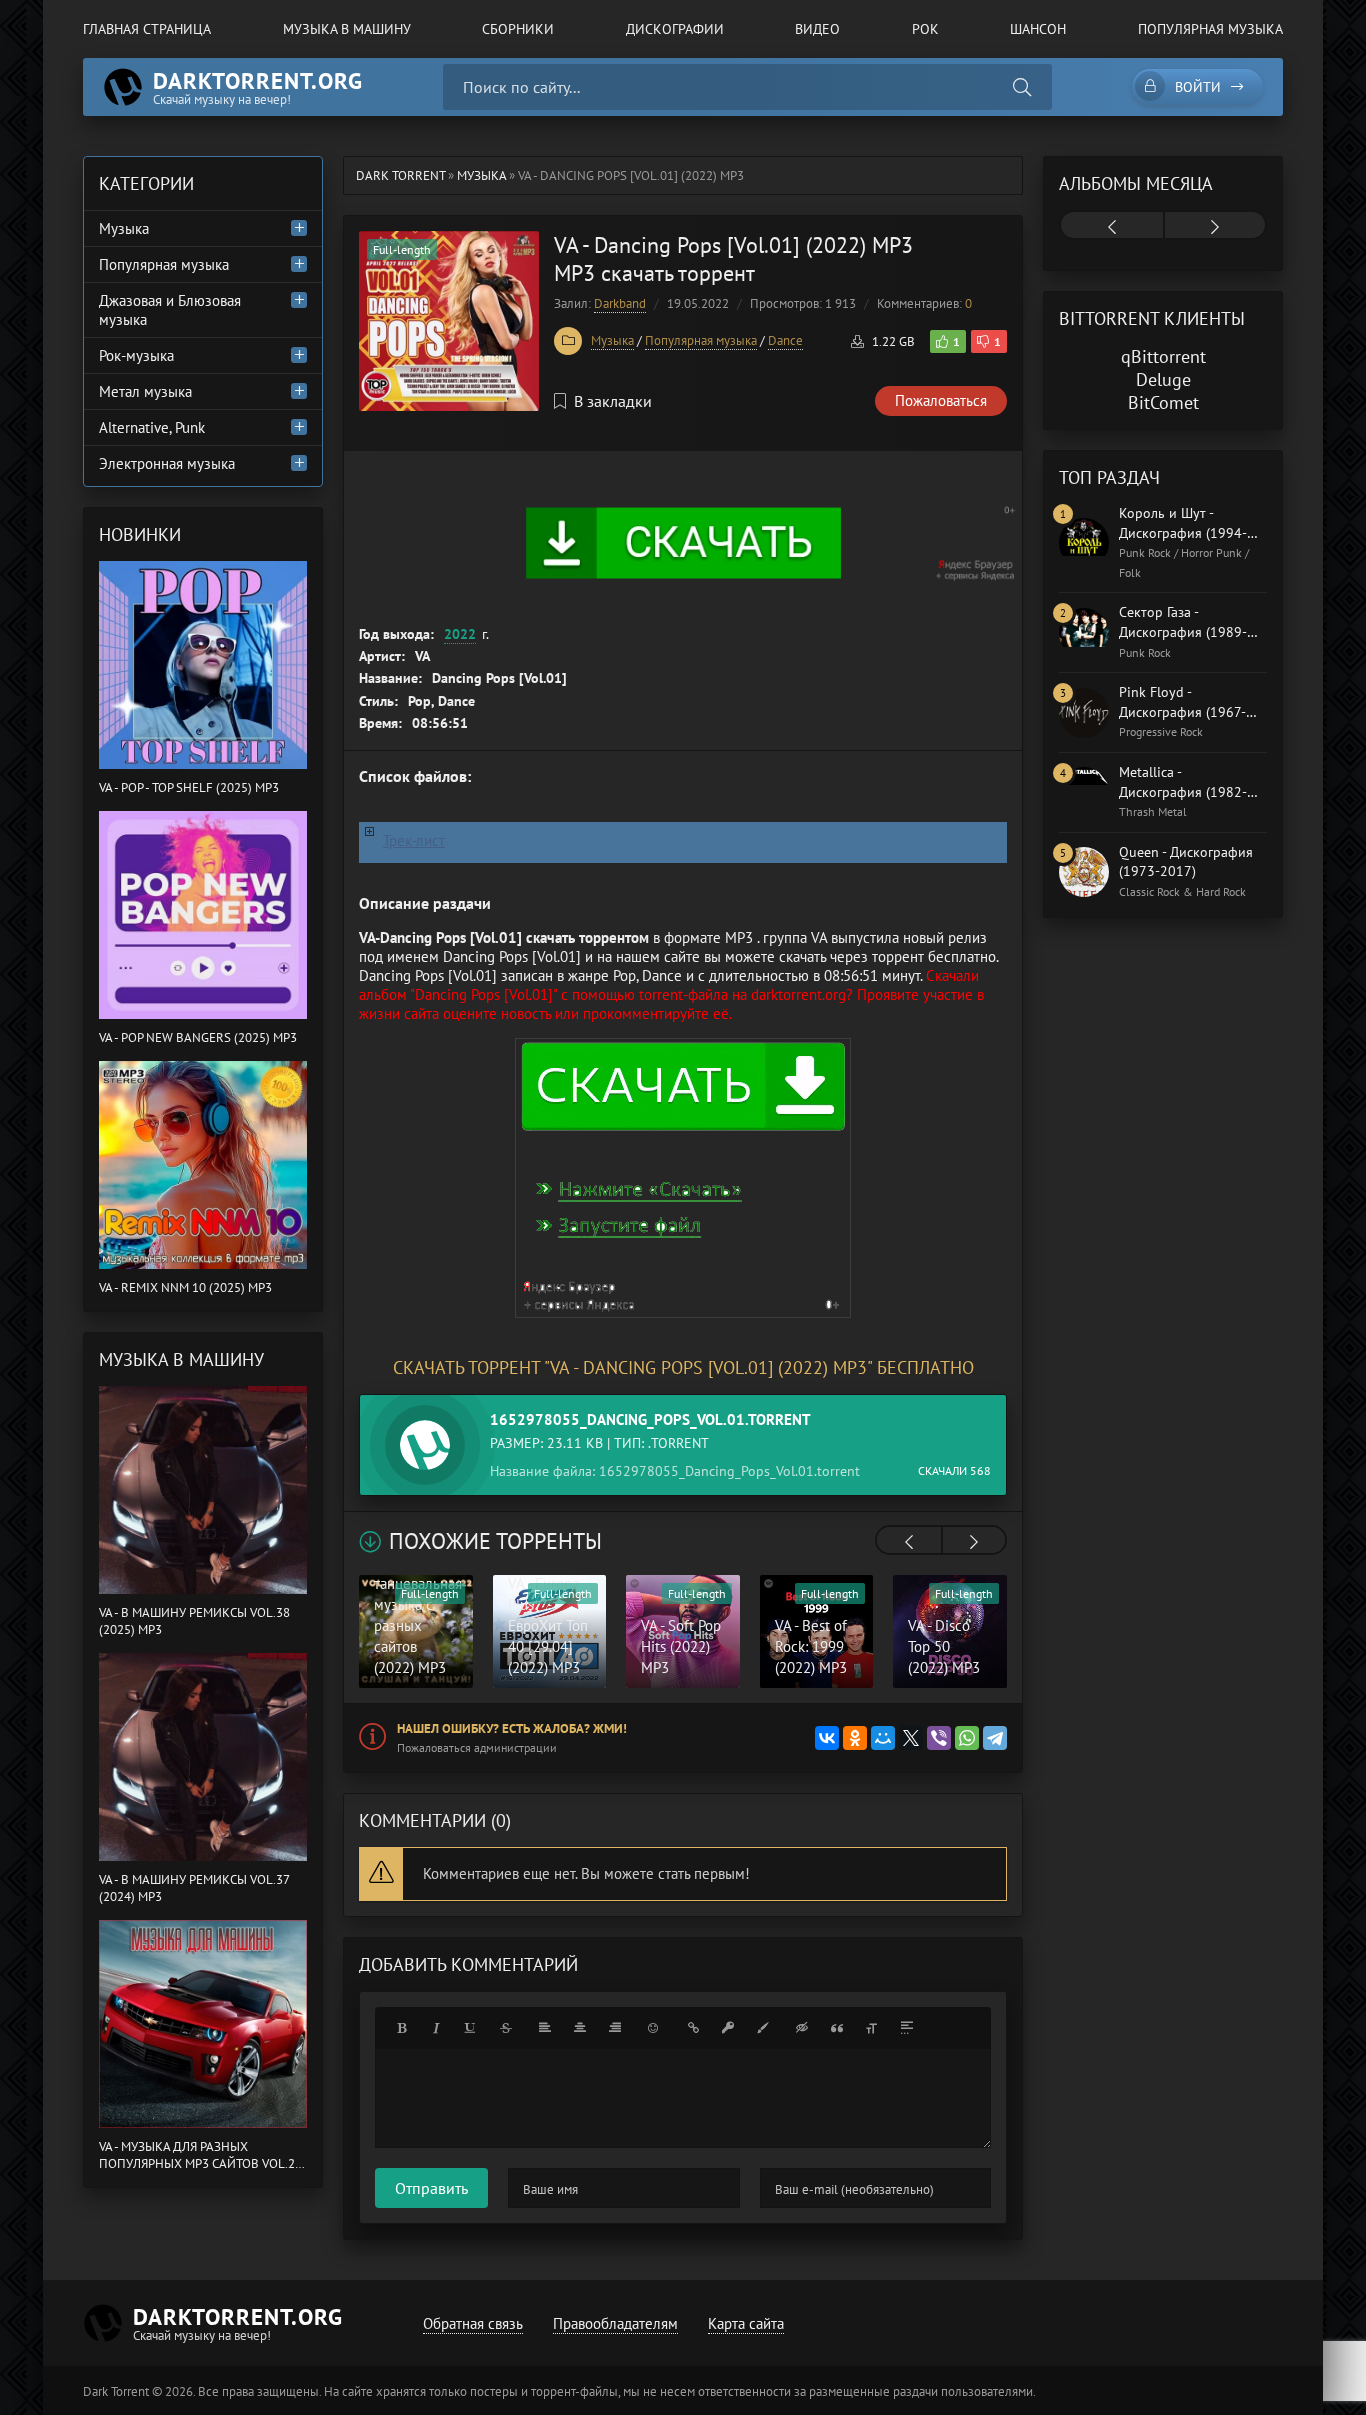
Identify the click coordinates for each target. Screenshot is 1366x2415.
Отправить (431, 2188)
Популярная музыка (1210, 29)
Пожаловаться (941, 400)
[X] (911, 1738)
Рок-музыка (136, 355)
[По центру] (580, 2028)
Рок (925, 29)
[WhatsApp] (967, 1738)
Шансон (1038, 29)
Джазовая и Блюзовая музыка (170, 310)
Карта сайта (746, 2323)
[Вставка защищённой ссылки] (728, 2028)
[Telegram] (995, 1738)
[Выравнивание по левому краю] (545, 2028)
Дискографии (675, 29)
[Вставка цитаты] (837, 2028)
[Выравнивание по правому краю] (615, 2028)
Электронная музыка (167, 463)
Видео (817, 29)
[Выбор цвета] (763, 2028)
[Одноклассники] (855, 1738)
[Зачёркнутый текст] (506, 2028)
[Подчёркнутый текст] (471, 2028)
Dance (785, 340)
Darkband (620, 303)
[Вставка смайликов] (654, 2028)
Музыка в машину (347, 29)
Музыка (612, 340)
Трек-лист (414, 840)
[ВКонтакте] (827, 1738)
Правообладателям (615, 2323)
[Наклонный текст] (436, 2028)
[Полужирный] (401, 2028)
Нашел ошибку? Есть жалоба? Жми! (512, 1728)
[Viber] (939, 1738)
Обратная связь (473, 2323)
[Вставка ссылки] (693, 2028)
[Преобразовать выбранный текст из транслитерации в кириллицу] (872, 2028)
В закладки (613, 401)
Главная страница (147, 29)
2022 (460, 634)
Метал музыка (145, 391)
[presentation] (909, 1542)
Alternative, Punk (152, 427)
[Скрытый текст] (802, 2028)
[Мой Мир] (883, 1738)
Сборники (518, 29)
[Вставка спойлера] (907, 2028)
